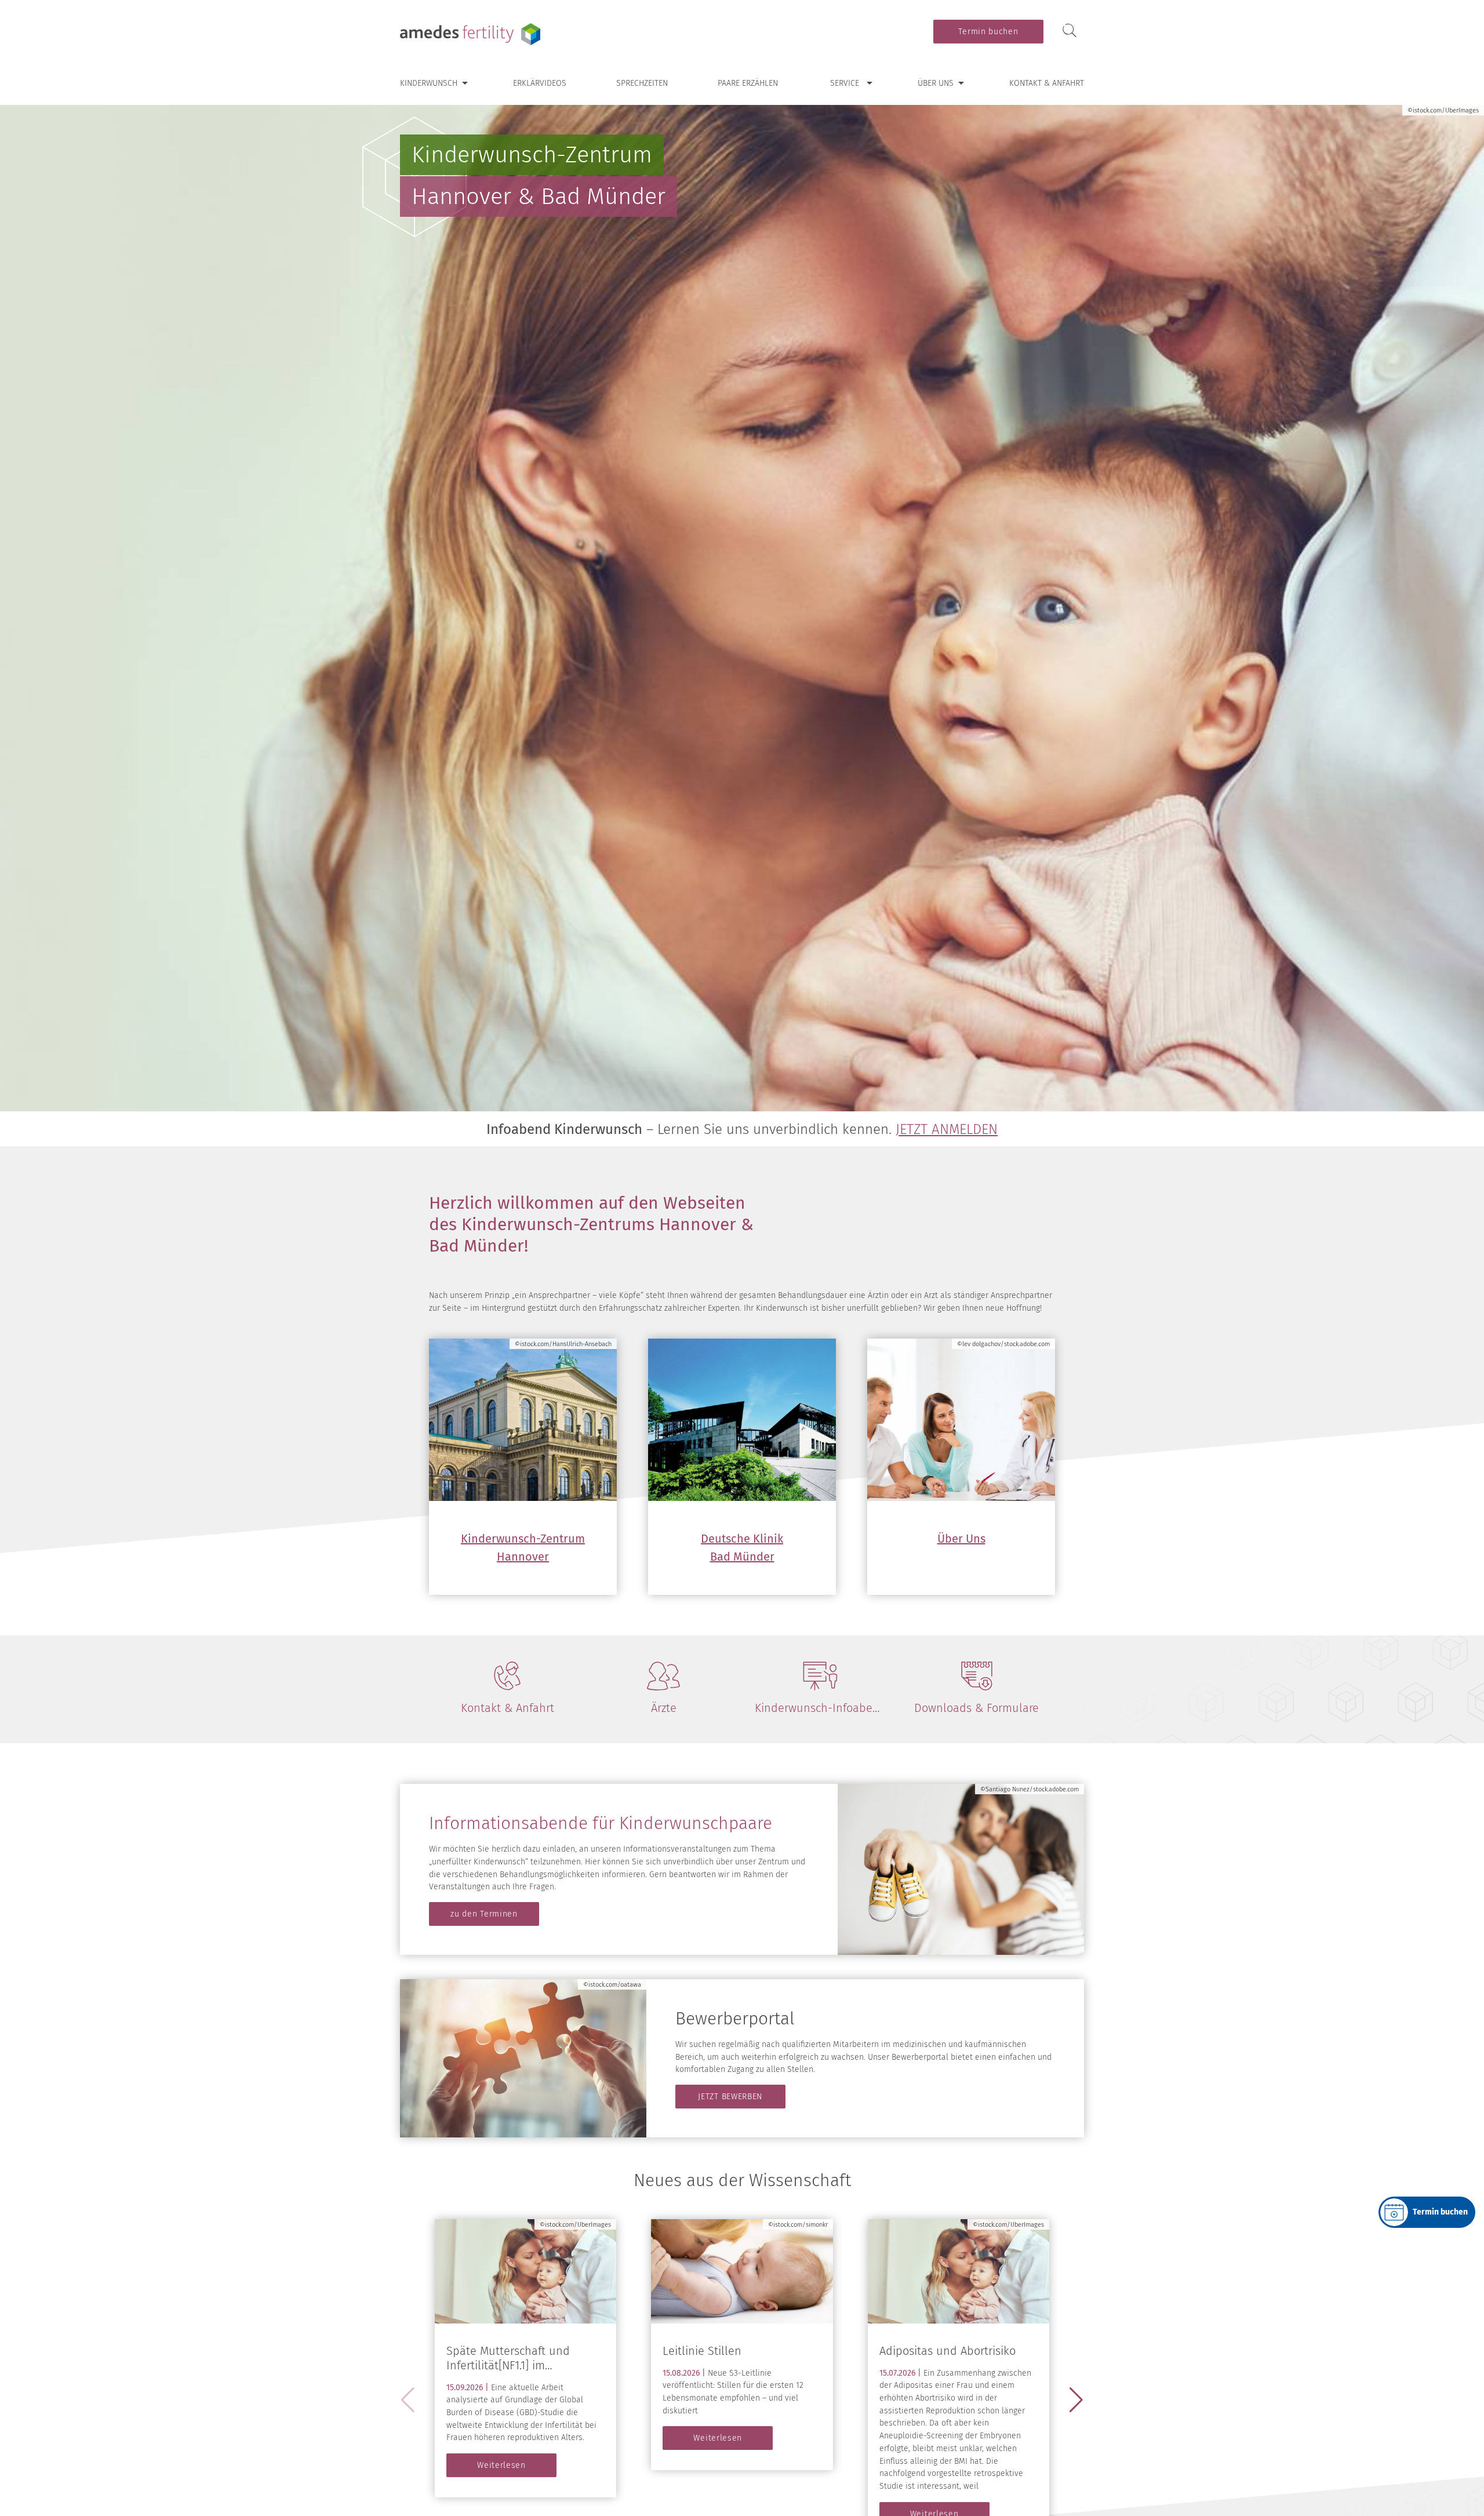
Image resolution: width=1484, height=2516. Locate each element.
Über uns (936, 83)
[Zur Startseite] (472, 34)
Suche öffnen (1070, 31)
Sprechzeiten (642, 83)
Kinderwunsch (429, 83)
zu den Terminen (484, 1914)
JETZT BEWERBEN (730, 2097)
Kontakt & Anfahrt (1047, 83)
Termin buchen (988, 32)
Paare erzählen (748, 83)
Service (845, 83)
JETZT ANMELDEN (947, 1129)
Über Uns (961, 1539)
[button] (1076, 2400)
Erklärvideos (540, 83)
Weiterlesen (501, 2465)
